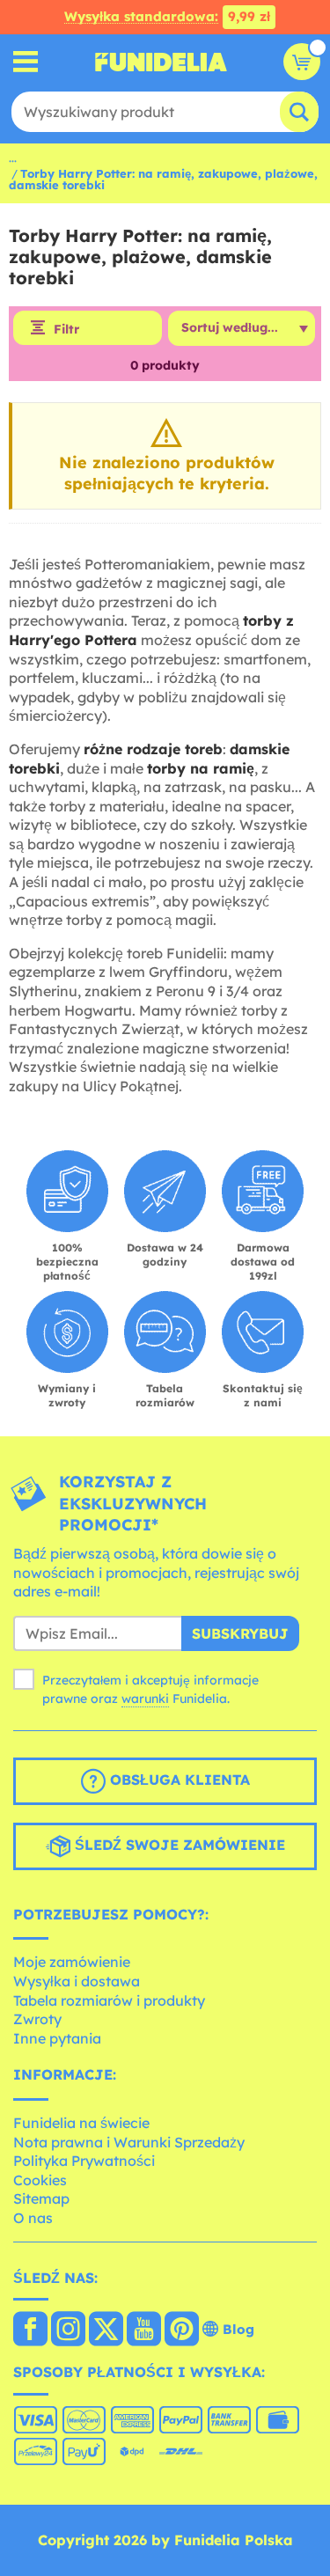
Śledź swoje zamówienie (178, 1845)
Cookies (40, 2180)
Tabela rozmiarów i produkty (109, 2000)
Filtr (66, 329)
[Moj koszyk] (302, 62)
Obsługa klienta (178, 1780)
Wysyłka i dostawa (77, 1981)
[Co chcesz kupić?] (26, 62)
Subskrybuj (240, 1633)
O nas (33, 2218)
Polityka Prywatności (84, 2161)
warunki (145, 1699)
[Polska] (30, 2330)
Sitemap (41, 2198)
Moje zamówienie (72, 1962)
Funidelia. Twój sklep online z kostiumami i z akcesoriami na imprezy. (161, 62)
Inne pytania (57, 2038)
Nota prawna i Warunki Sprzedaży (129, 2142)
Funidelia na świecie (81, 2123)
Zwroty (37, 2019)
